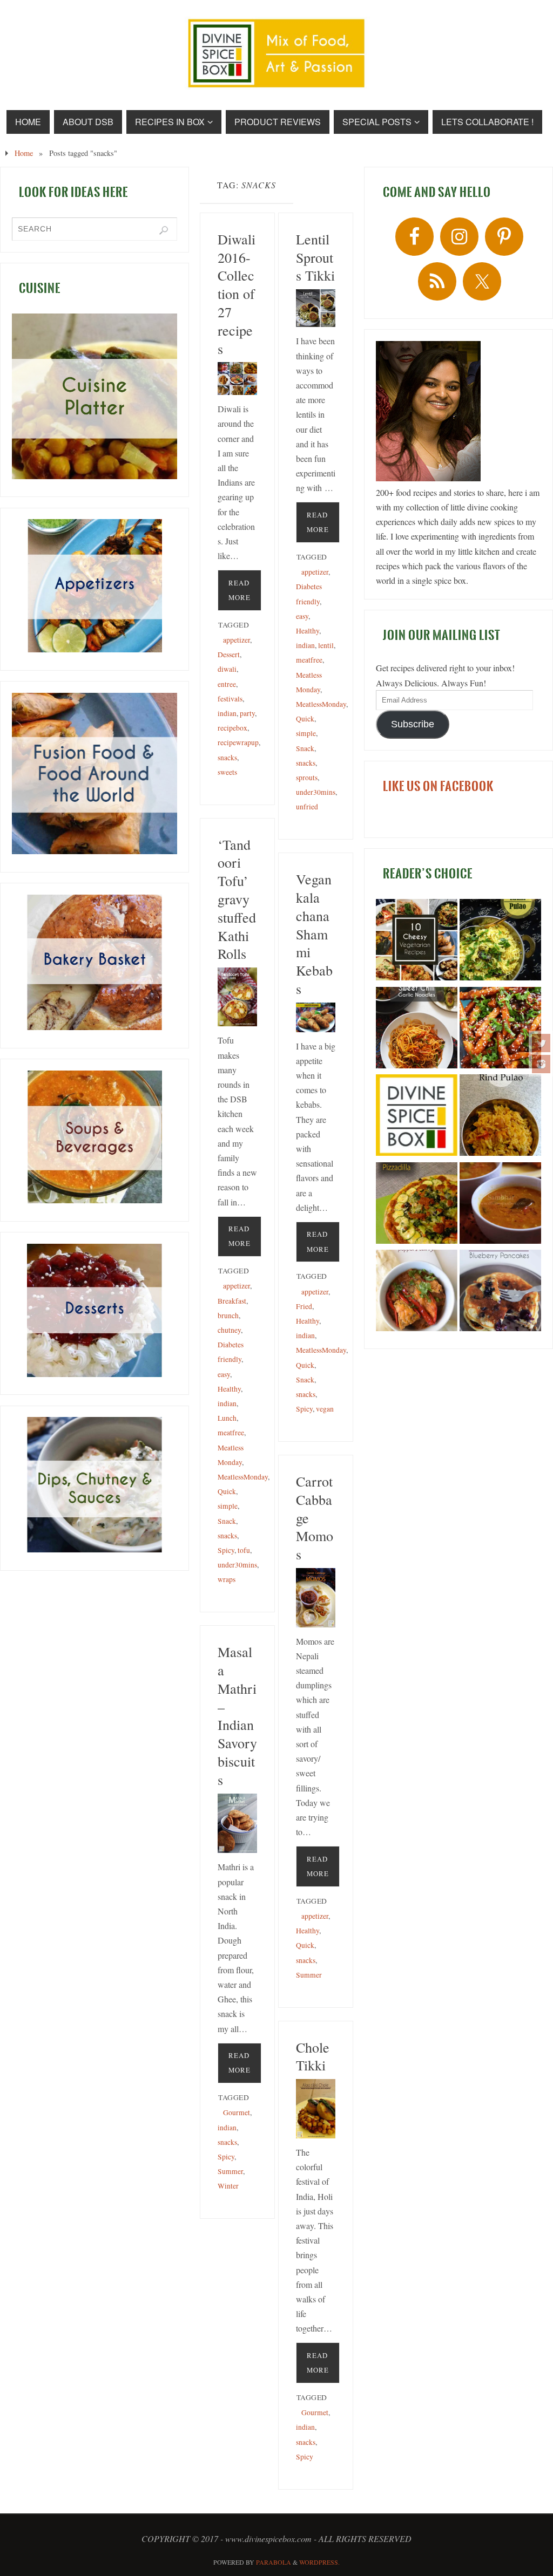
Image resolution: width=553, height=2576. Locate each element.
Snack (305, 748)
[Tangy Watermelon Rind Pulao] (500, 1117)
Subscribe (413, 724)
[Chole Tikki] (316, 2109)
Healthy (308, 631)
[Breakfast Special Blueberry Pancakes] (500, 1292)
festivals (230, 699)
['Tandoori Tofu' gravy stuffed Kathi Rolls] (237, 997)
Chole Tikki (313, 2056)
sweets (227, 772)
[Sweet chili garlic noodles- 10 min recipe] (417, 1030)
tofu (244, 1550)
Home (24, 153)
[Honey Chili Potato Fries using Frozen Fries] (500, 1030)
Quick (305, 719)
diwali (227, 669)
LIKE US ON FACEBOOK (438, 786)
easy (302, 616)
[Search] (164, 230)
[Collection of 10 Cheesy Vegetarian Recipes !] (417, 942)
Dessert (229, 655)
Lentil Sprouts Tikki (315, 257)
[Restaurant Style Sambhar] (500, 1205)
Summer (309, 1975)
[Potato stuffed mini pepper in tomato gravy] (417, 1292)
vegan (325, 1409)
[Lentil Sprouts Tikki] (316, 308)
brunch (228, 1316)
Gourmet (237, 2112)
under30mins (316, 792)
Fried (304, 1306)
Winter (228, 2186)
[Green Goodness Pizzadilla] (417, 1205)
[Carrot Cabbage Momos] (316, 1598)
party (247, 713)
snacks (227, 758)
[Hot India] (417, 1117)
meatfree (309, 660)
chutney (229, 1330)
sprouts (307, 778)
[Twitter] (541, 1043)
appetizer (237, 640)
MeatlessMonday (321, 704)
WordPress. (319, 2562)
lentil (326, 645)
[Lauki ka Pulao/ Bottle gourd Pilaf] (500, 942)
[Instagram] (541, 1064)
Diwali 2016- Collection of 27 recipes (237, 294)
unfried (307, 807)
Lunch (227, 1418)
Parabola (274, 2562)
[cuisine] (95, 396)
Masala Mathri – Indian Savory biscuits (237, 1716)
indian (227, 713)
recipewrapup (238, 742)
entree (227, 684)
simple (306, 733)
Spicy (226, 1550)
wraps (227, 1579)
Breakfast (232, 1301)
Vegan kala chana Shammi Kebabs (314, 934)
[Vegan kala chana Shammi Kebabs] (316, 1017)
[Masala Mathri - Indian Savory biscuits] (237, 1824)
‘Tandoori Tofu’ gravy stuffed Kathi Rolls (237, 899)
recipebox (232, 728)
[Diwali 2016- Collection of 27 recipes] (237, 379)
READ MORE (240, 590)
